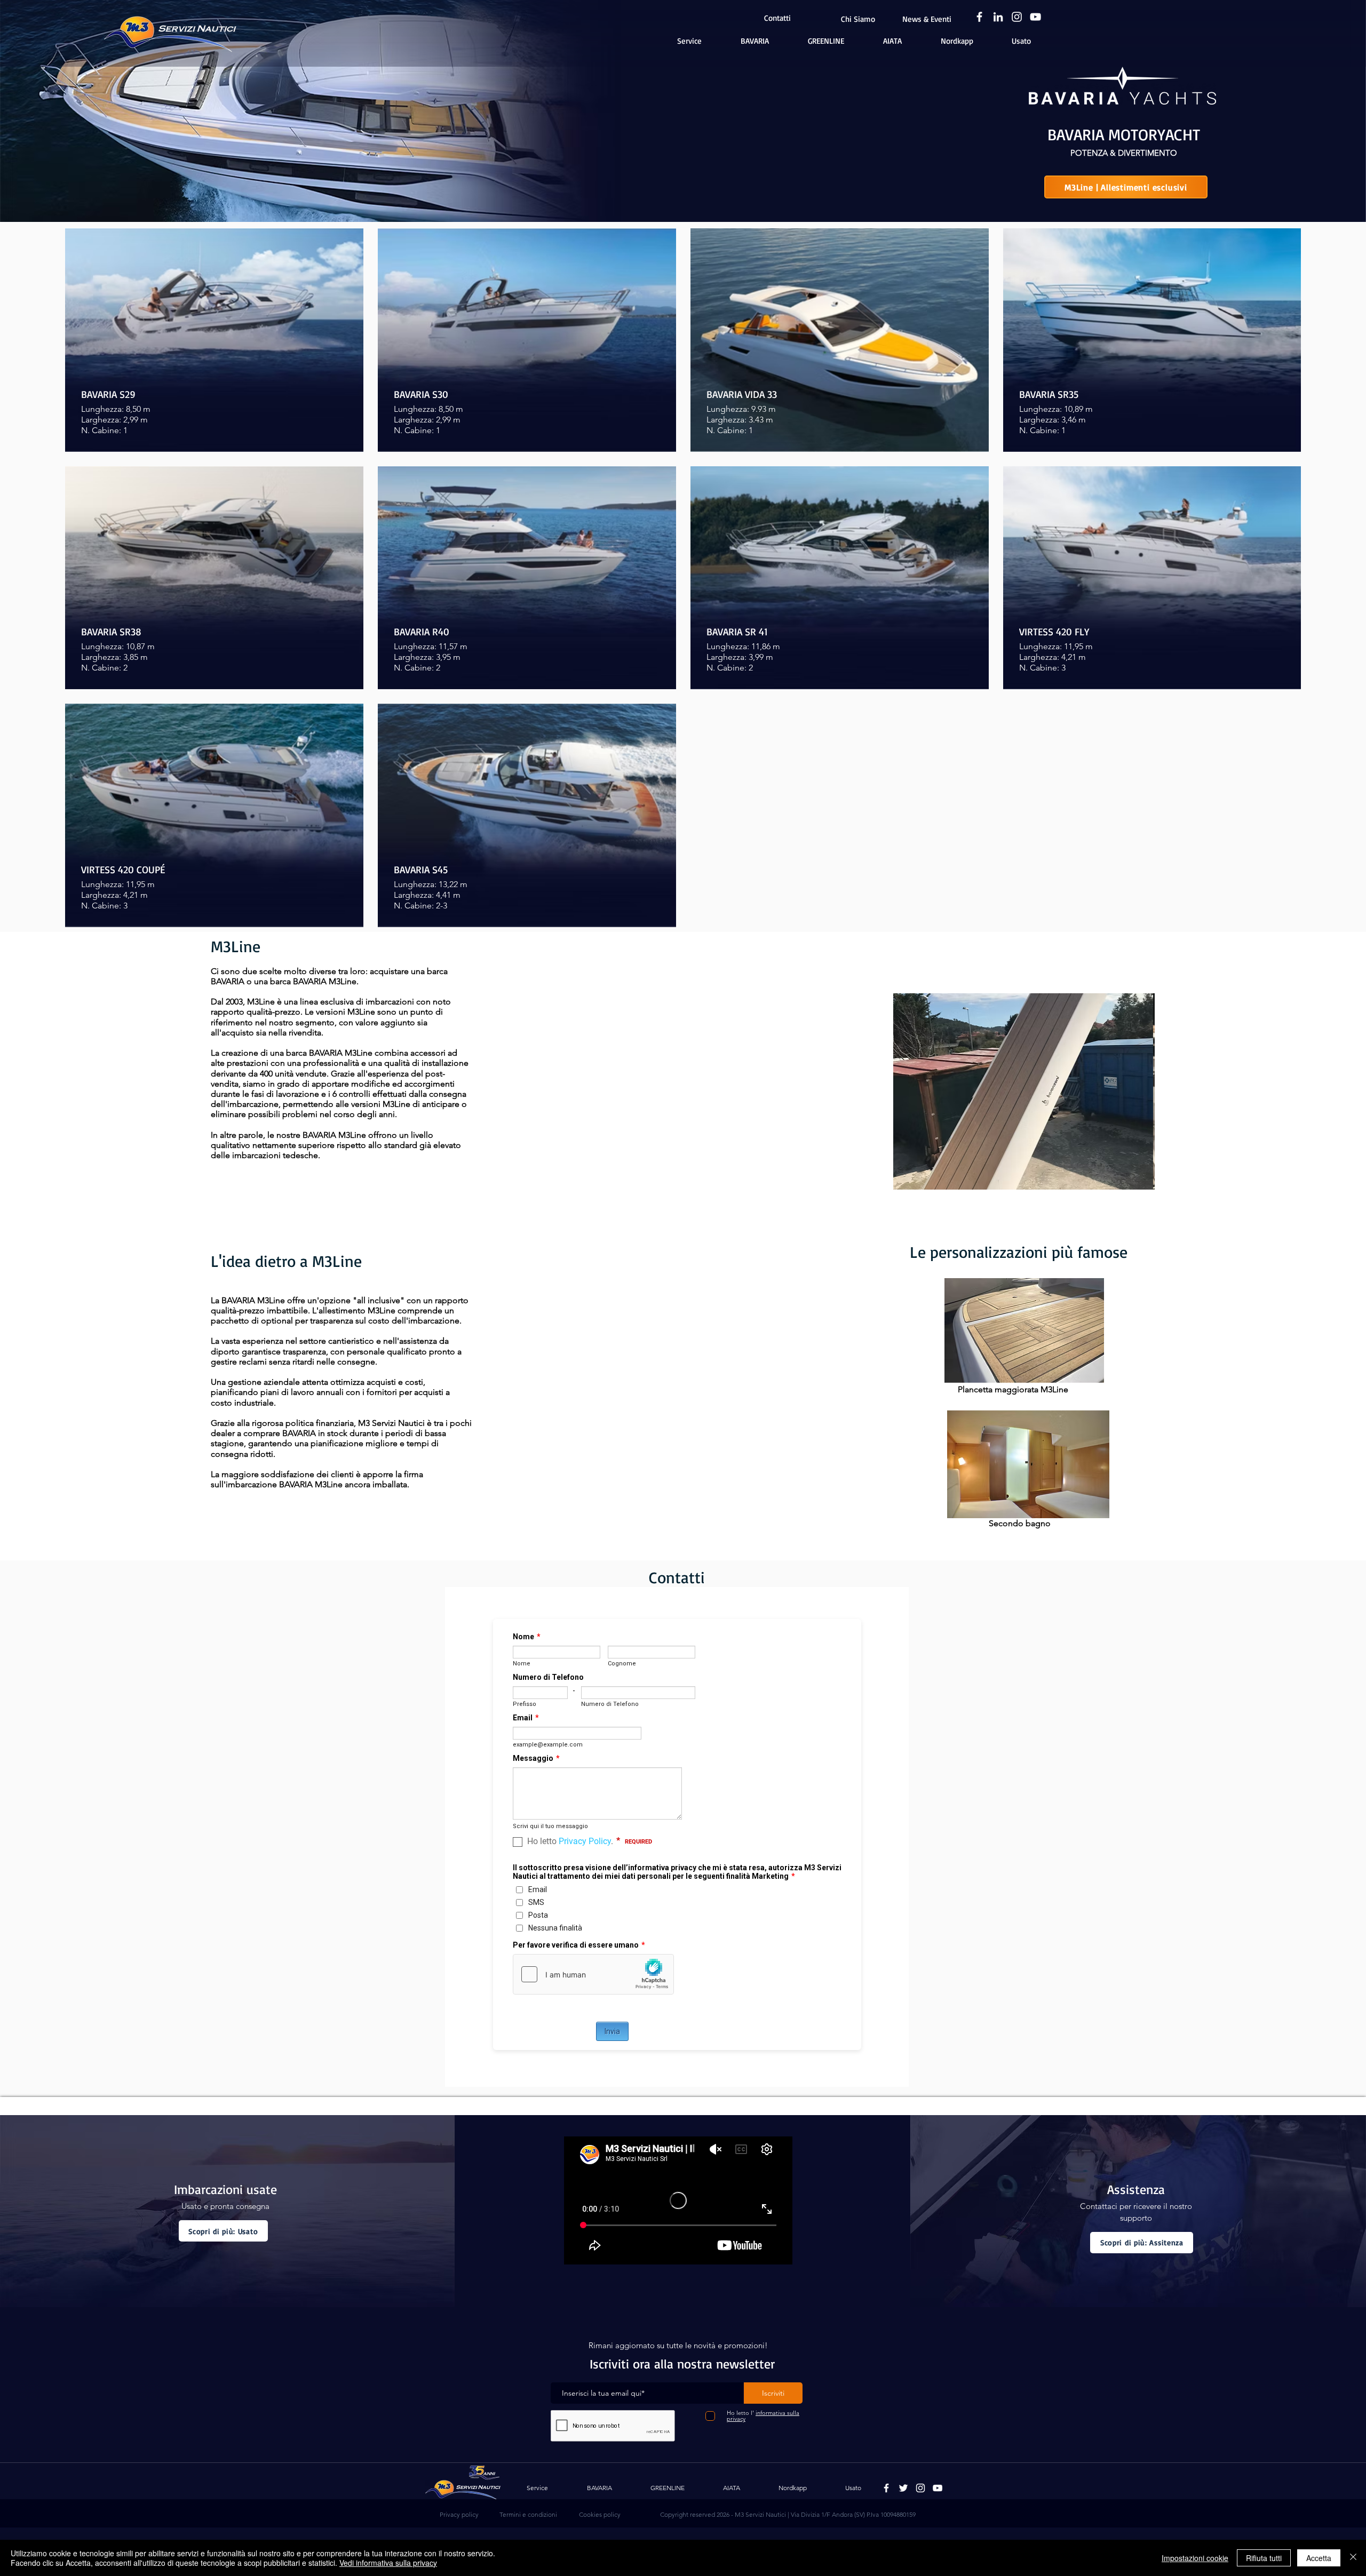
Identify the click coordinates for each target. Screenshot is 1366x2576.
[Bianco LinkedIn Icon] (998, 17)
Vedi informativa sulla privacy (388, 2563)
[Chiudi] (1353, 2558)
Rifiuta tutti (1264, 2558)
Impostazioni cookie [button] (1195, 2558)
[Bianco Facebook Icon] (979, 17)
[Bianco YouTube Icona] (1035, 17)
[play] (1129, 1180)
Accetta (1319, 2558)
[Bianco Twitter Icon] (903, 2488)
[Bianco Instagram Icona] (1017, 17)
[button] (1024, 1091)
